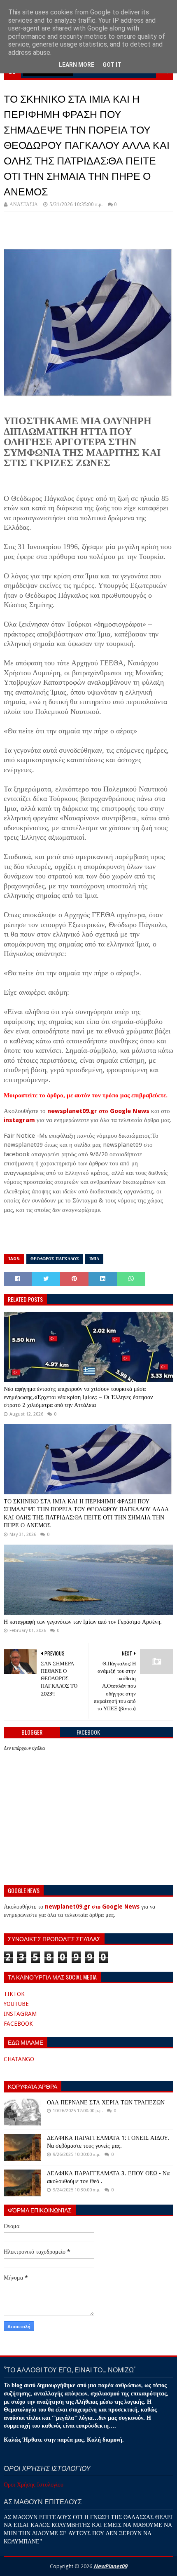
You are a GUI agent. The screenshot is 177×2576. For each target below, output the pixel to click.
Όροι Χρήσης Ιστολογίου (34, 2484)
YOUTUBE (16, 2004)
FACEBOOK (18, 2024)
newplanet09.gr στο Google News (92, 1907)
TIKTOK (14, 1994)
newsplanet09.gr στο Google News (98, 1111)
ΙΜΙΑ (94, 1259)
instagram (19, 1120)
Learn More (77, 65)
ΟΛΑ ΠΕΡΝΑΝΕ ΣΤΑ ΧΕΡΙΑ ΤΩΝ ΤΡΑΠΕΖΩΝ (106, 2102)
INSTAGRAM (20, 2014)
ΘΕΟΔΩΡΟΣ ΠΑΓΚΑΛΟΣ (55, 1259)
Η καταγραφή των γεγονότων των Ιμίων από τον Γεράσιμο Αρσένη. (83, 1622)
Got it (112, 65)
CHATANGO (19, 2059)
